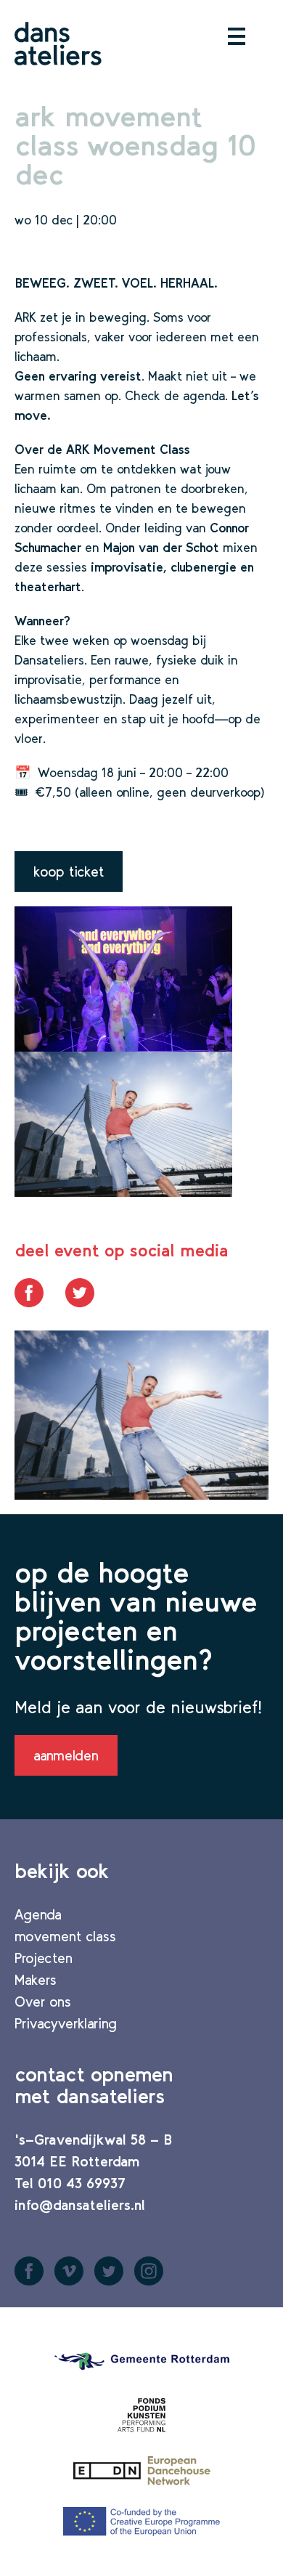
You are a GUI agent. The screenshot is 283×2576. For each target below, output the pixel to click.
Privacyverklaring (66, 2023)
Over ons (43, 2002)
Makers (36, 1980)
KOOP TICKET (69, 871)
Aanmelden (66, 1755)
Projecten (44, 1958)
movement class (65, 1936)
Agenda (38, 1914)
